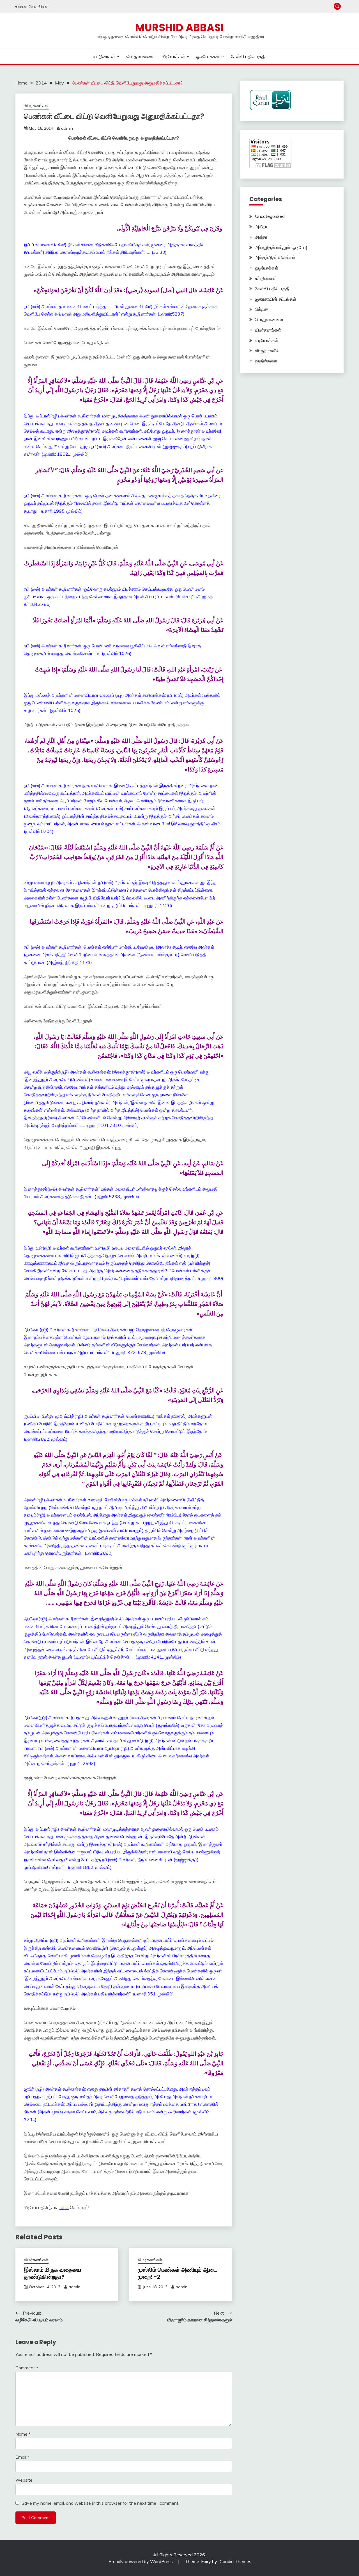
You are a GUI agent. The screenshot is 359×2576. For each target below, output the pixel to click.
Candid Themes (235, 2561)
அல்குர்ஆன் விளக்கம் (275, 257)
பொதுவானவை (141, 56)
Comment (27, 2368)
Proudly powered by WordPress (141, 2561)
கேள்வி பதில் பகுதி (248, 56)
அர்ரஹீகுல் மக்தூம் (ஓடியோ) (281, 247)
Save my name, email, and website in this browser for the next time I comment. (100, 2503)
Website (24, 2480)
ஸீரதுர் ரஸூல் (267, 351)
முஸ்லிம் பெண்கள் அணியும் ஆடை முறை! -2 (177, 2273)
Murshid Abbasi (179, 28)
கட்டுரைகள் (104, 56)
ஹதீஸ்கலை (266, 361)
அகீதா (261, 227)
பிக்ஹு (261, 309)
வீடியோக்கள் (173, 56)
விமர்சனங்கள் (36, 105)
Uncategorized (270, 216)
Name (23, 2434)
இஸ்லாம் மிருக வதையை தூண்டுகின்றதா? (52, 2273)
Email (22, 2457)
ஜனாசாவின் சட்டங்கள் (276, 299)
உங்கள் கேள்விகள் (32, 6)
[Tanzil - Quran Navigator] (270, 109)
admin (67, 128)
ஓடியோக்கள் (208, 56)
